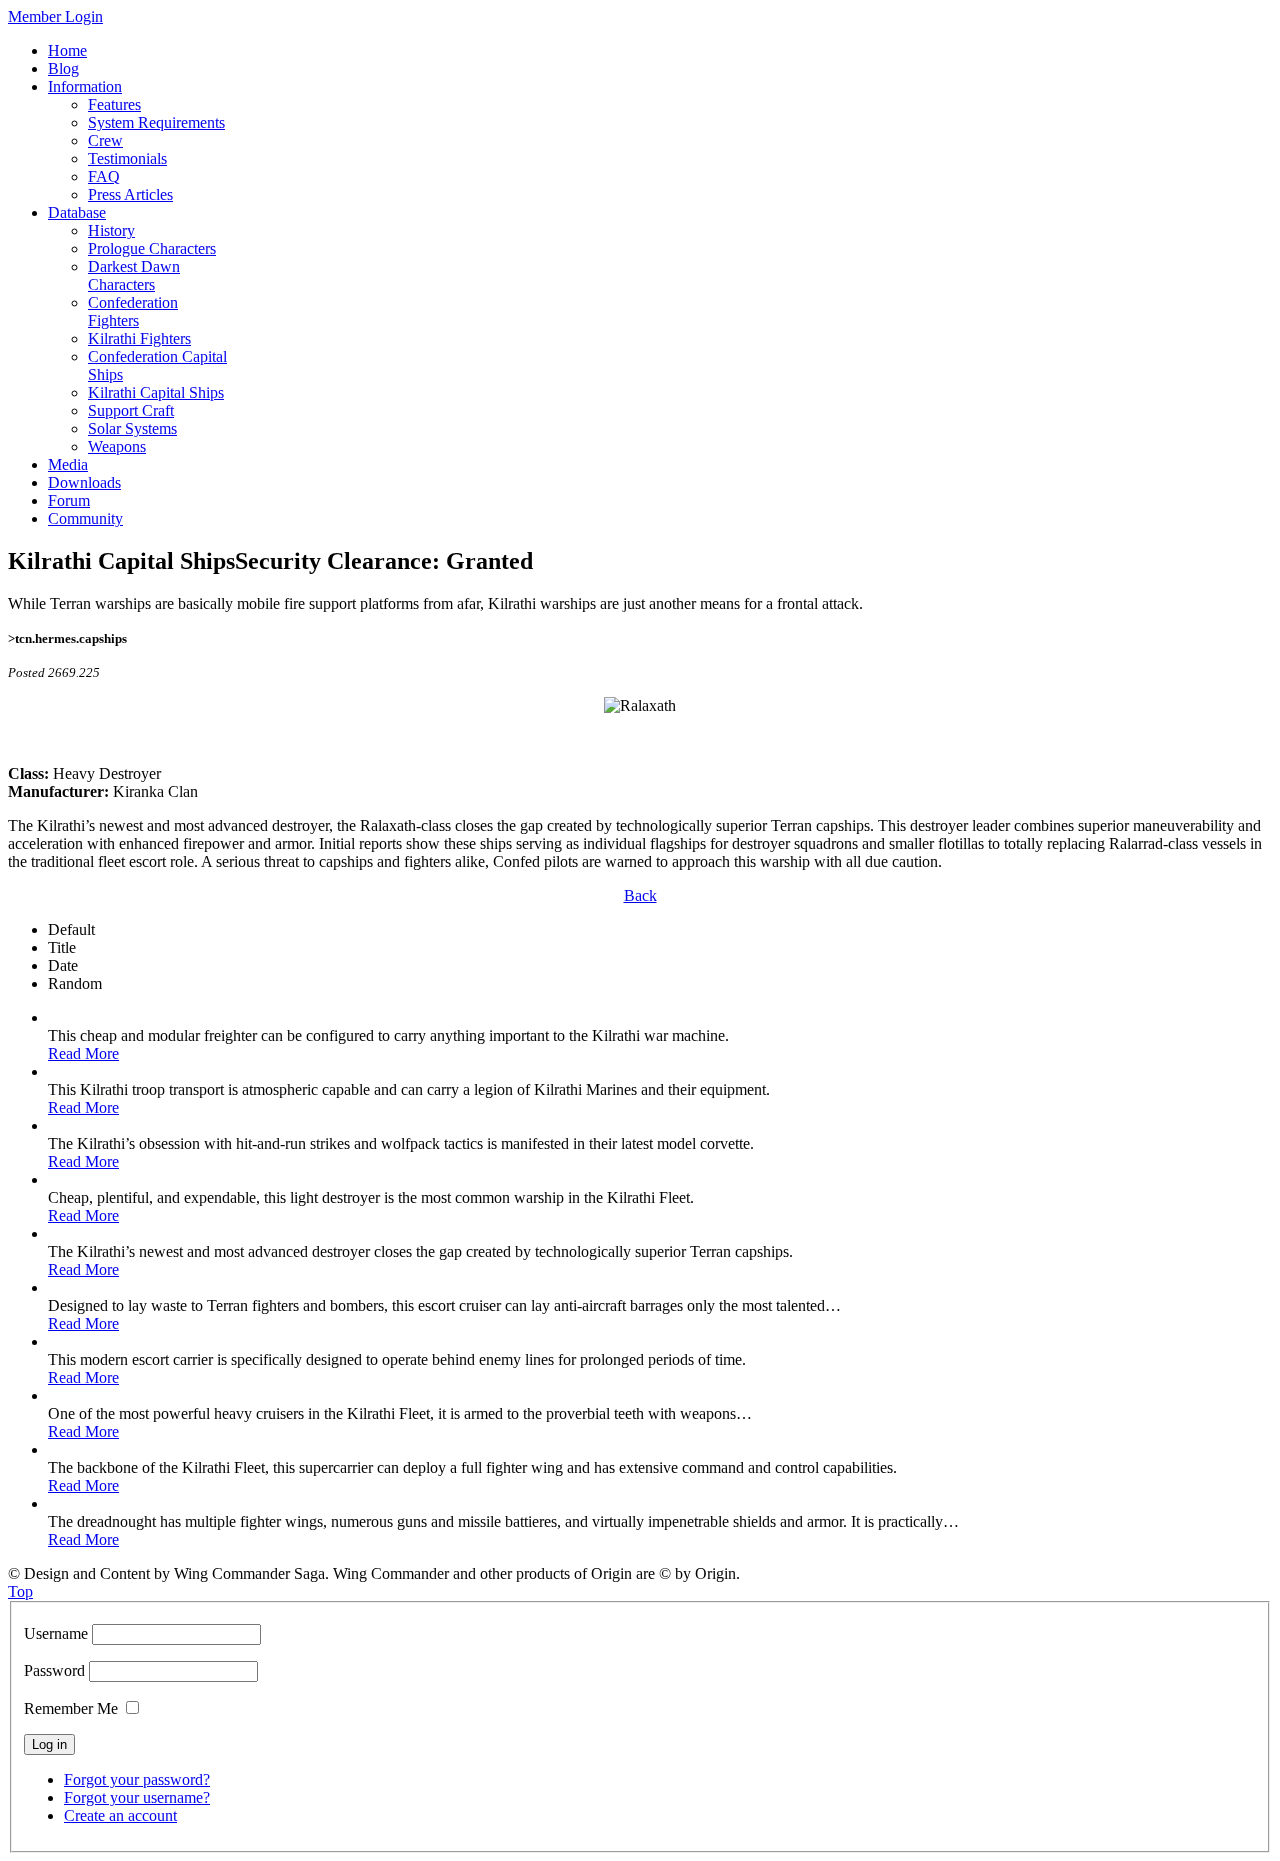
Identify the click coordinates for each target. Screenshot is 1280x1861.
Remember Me (71, 1708)
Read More (83, 1053)
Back (640, 895)
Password (54, 1670)
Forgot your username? (137, 1797)
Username (56, 1633)
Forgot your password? (137, 1779)
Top (20, 1591)
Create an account (120, 1815)
